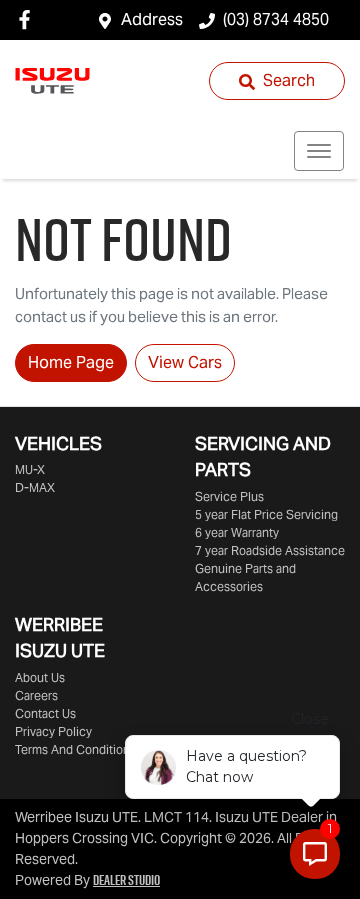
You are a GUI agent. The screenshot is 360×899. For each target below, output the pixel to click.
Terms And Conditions (75, 749)
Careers (36, 695)
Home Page (71, 362)
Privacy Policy (53, 731)
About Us (40, 677)
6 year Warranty (237, 532)
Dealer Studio (126, 880)
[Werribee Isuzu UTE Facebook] (28, 19)
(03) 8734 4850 (276, 19)
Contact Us (45, 713)
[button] (319, 151)
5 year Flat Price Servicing (266, 514)
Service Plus (229, 496)
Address (152, 19)
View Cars (185, 362)
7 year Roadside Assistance (270, 550)
